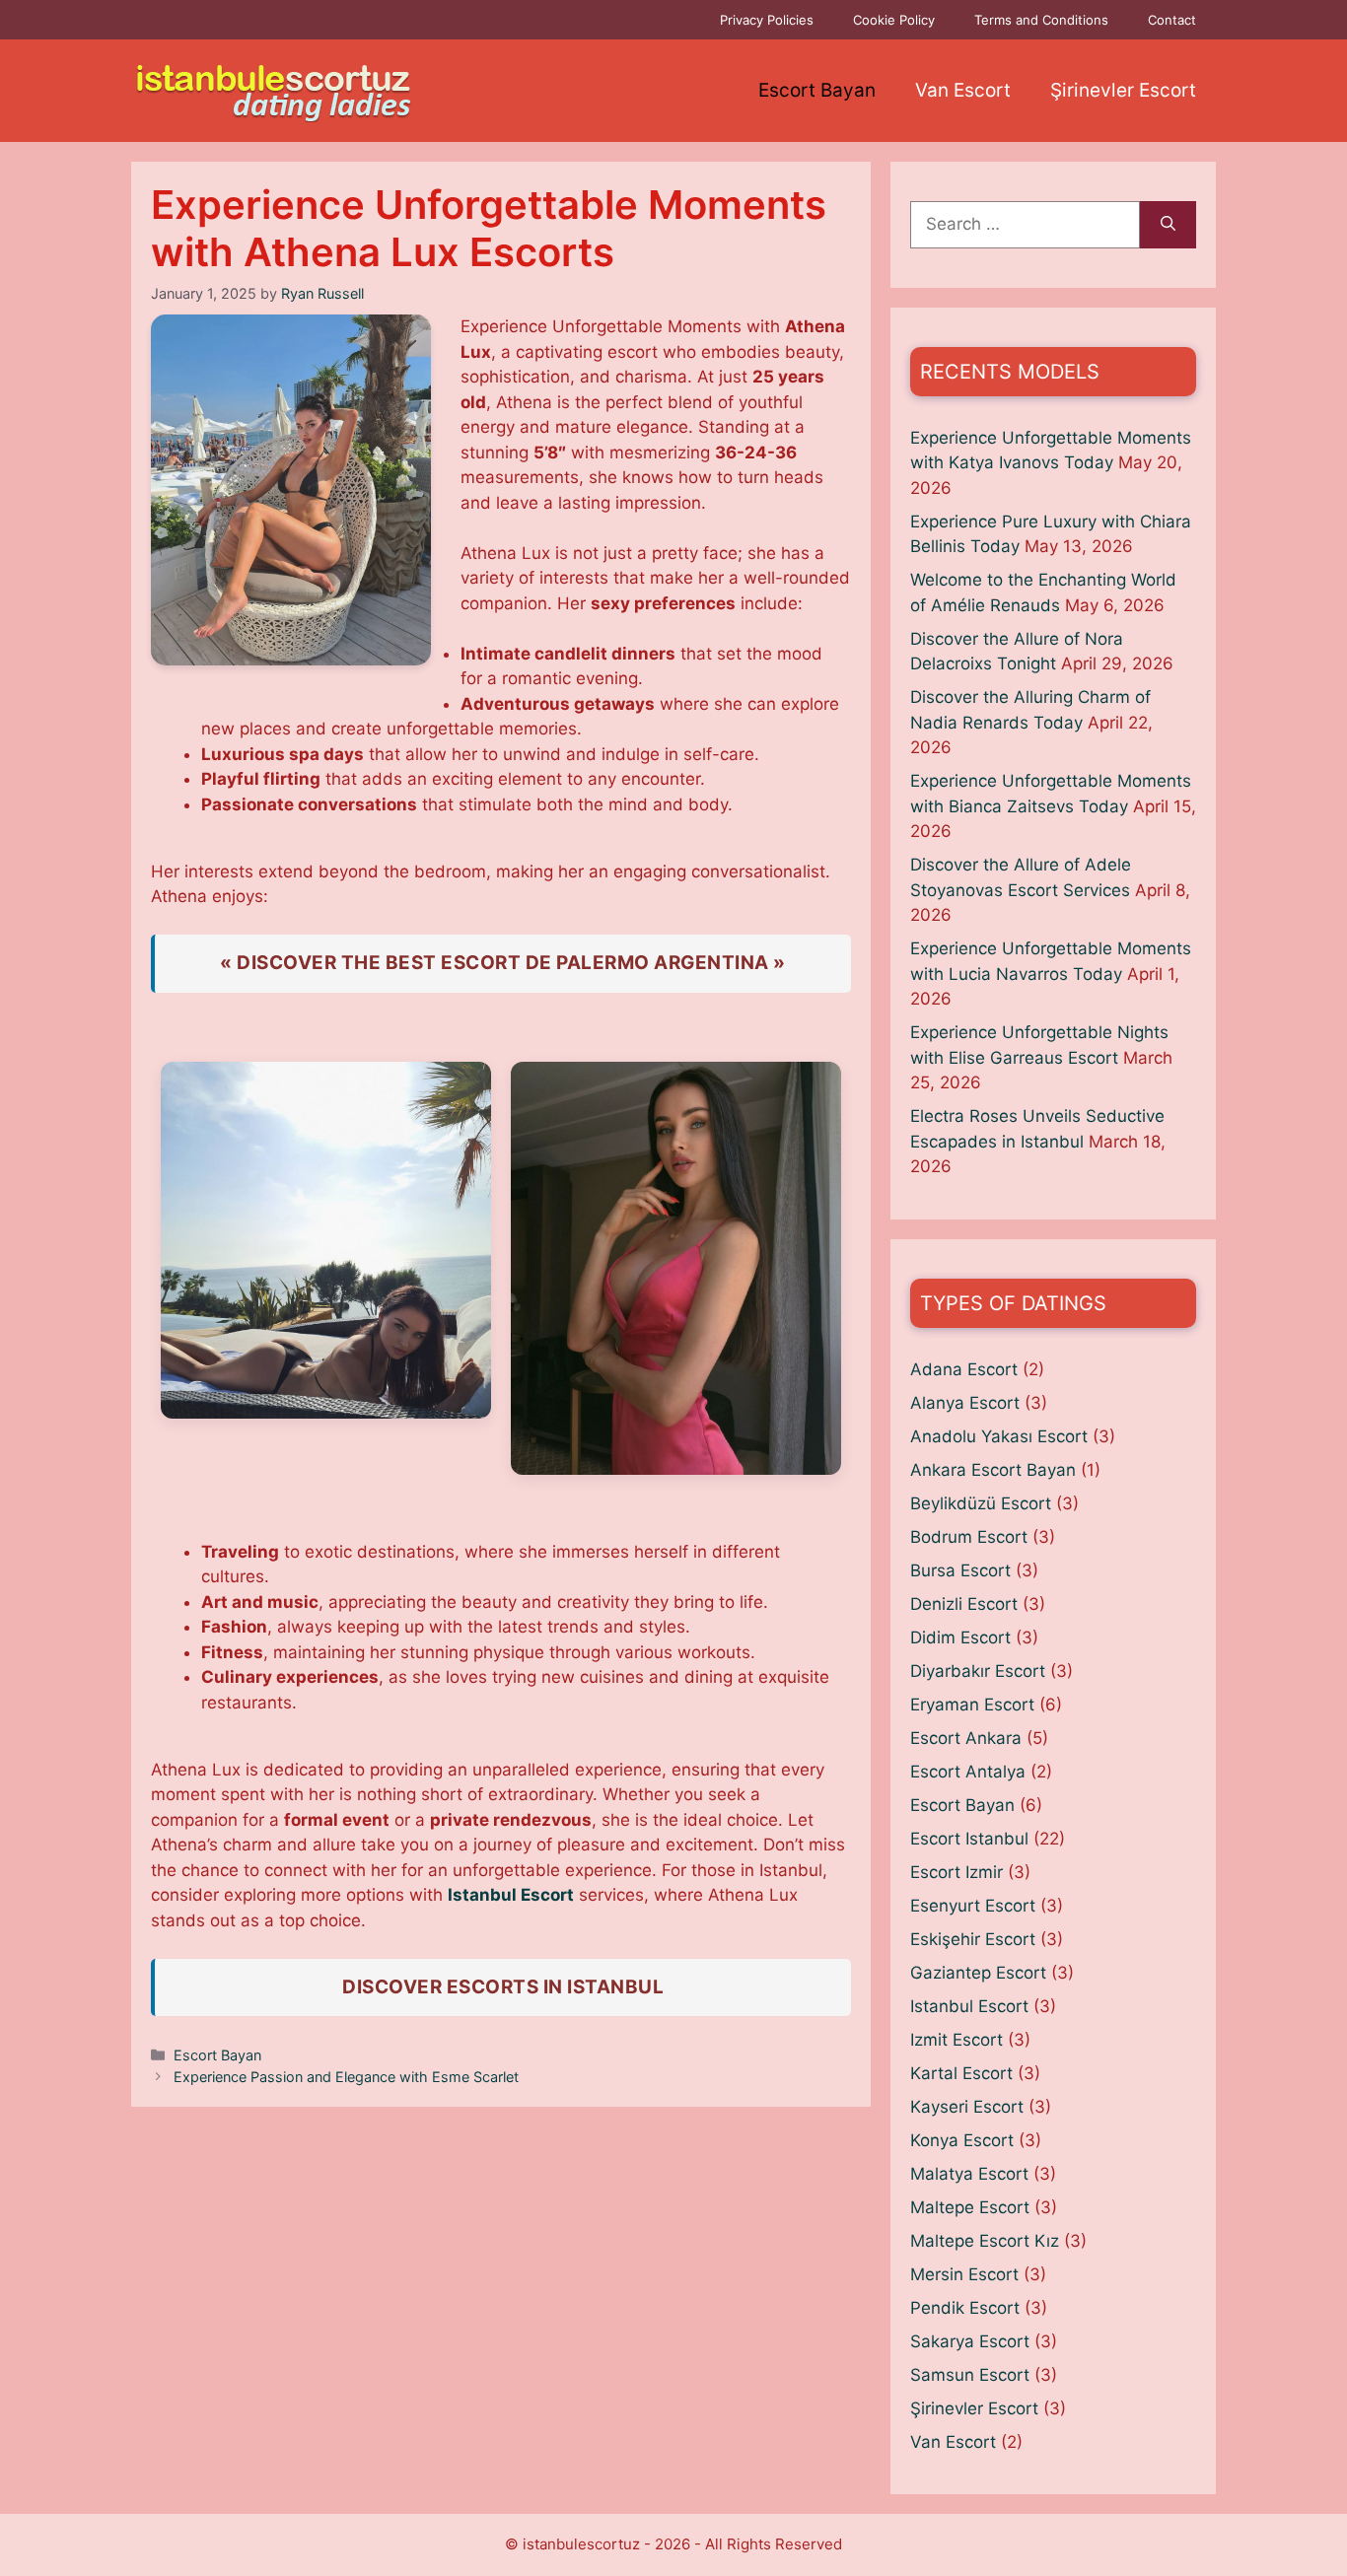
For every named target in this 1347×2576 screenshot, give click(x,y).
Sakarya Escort (970, 2341)
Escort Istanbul (969, 1839)
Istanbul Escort (511, 1895)
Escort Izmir (957, 1872)
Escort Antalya (968, 1772)
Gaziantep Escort (978, 1973)
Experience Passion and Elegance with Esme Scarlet (346, 2077)
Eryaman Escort (972, 1705)
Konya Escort (962, 2140)
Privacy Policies (767, 20)
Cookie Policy (894, 20)
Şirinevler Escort (1123, 90)
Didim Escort (960, 1637)
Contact (1172, 20)
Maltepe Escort (970, 2207)
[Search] (1168, 225)
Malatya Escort (969, 2174)
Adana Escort (964, 1369)
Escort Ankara (966, 1738)
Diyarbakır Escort (978, 1671)
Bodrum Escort (969, 1537)
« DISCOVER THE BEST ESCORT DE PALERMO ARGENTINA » (503, 963)
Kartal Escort (961, 2073)
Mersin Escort (964, 2274)
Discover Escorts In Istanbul (503, 1987)
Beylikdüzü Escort (981, 1503)
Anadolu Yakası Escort (999, 1436)
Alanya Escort (965, 1403)
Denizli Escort (964, 1604)
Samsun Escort (970, 2375)
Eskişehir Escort (973, 1939)
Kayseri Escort (967, 2107)
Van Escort (963, 90)
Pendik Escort (965, 2308)
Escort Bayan (817, 90)
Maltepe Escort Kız (985, 2241)
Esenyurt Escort (973, 1906)
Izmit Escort (957, 2040)
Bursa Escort (960, 1570)
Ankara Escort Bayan (993, 1470)
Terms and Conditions (1041, 20)
